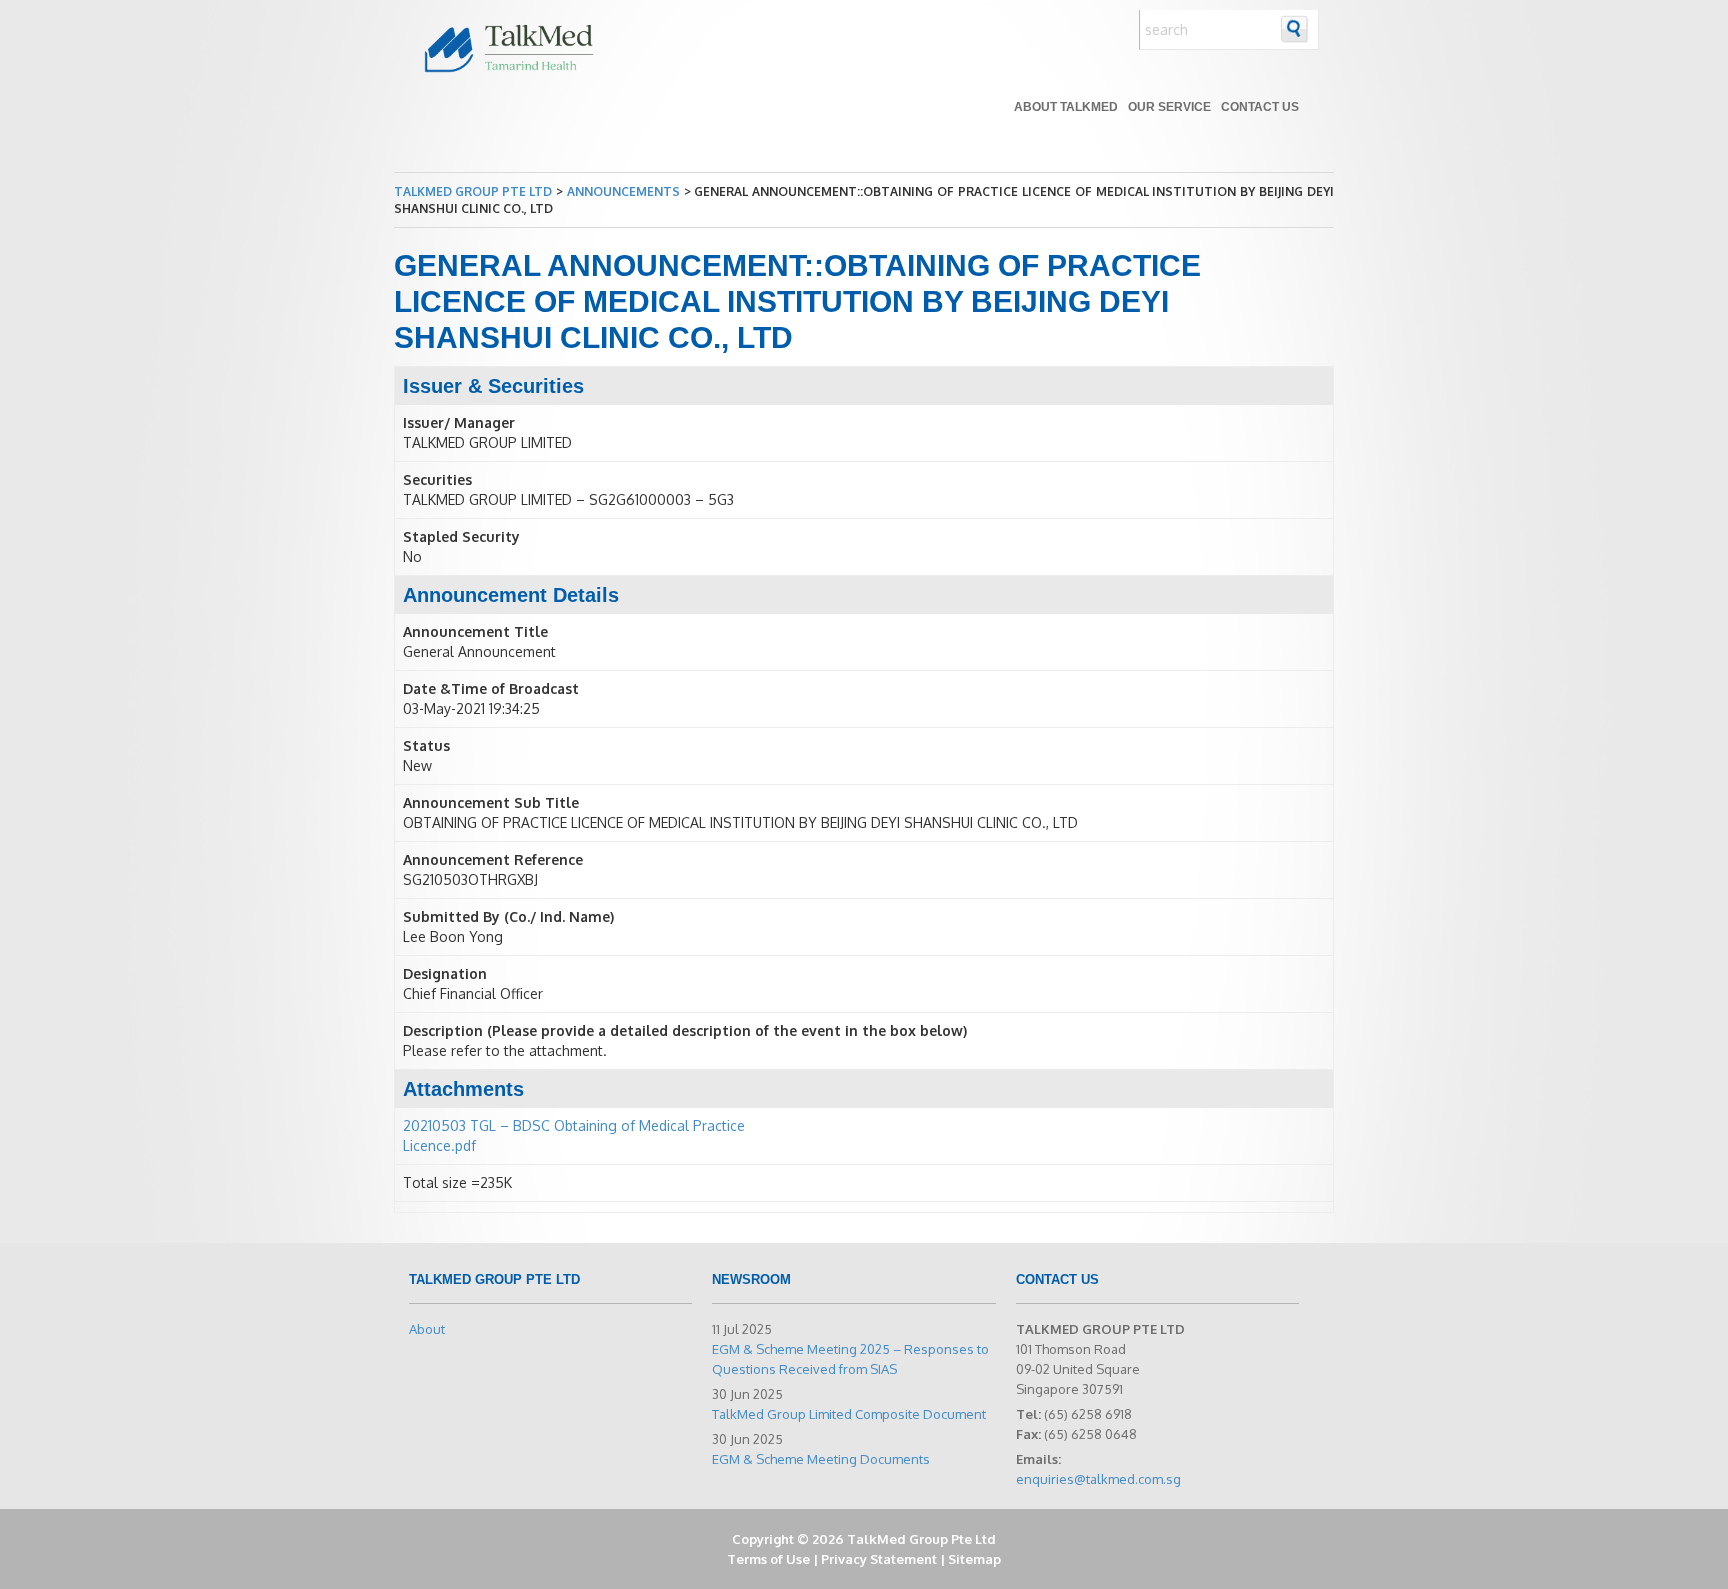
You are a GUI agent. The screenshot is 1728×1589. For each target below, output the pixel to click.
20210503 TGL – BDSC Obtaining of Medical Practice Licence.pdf (574, 1135)
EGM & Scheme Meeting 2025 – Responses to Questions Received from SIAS (850, 1359)
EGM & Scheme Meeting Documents (821, 1459)
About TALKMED (1066, 107)
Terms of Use (768, 1559)
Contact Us (1260, 107)
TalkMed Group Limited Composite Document (849, 1414)
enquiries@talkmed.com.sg (1098, 1479)
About (427, 1329)
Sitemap (974, 1559)
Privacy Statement (879, 1559)
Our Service (1169, 107)
